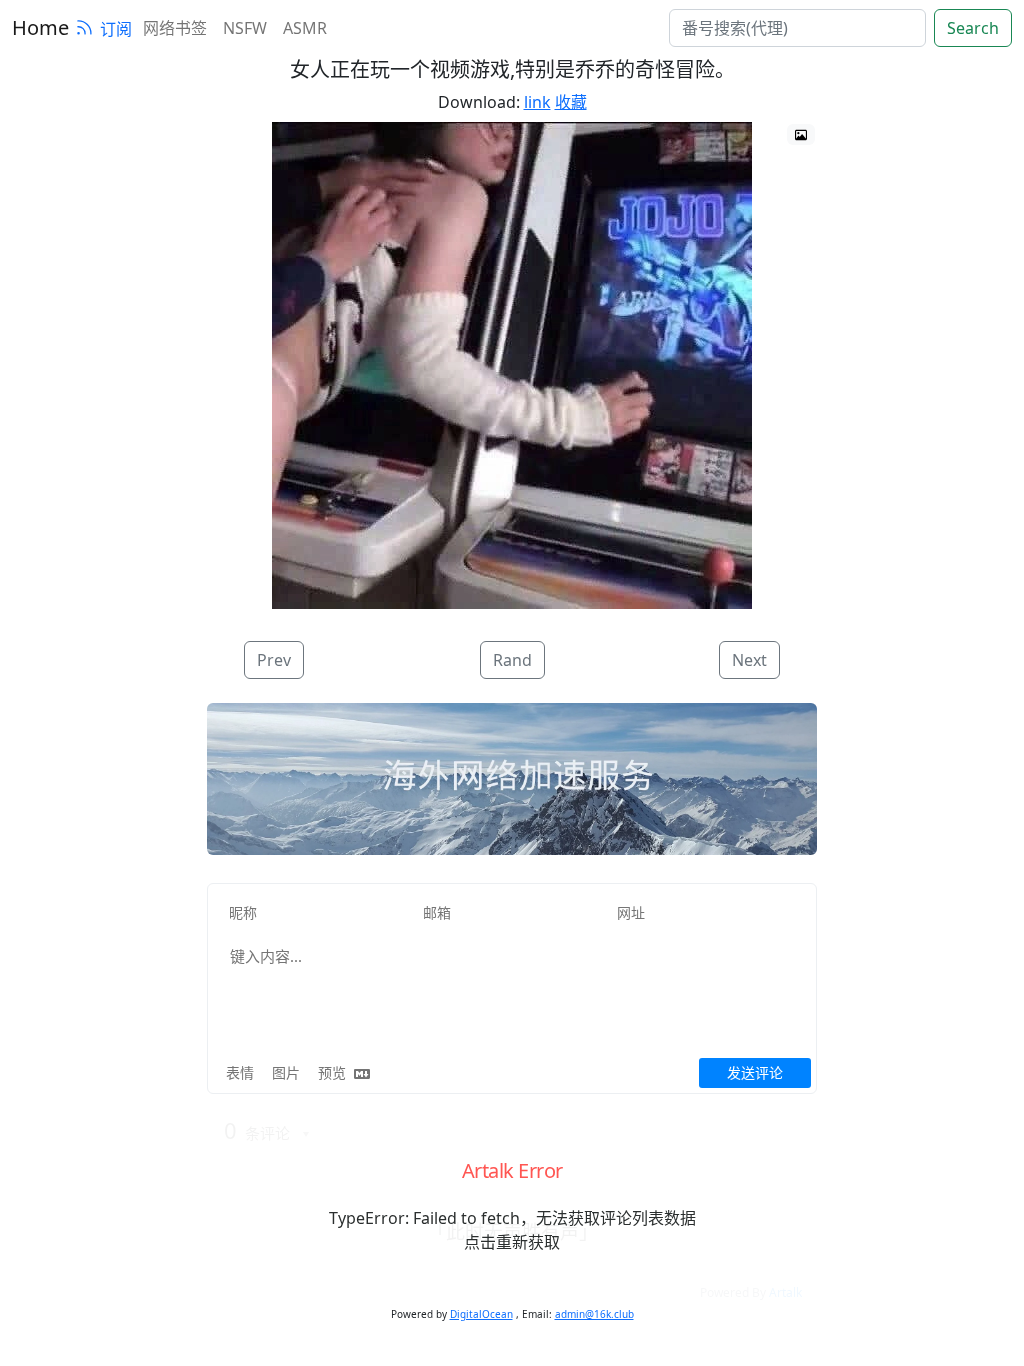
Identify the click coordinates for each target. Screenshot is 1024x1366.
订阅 (116, 29)
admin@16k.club (594, 1314)
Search (973, 28)
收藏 (571, 102)
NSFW (245, 28)
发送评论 (755, 1072)
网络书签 (175, 28)
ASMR (305, 28)
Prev (274, 660)
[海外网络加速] (512, 779)
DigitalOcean (481, 1314)
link (537, 102)
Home (40, 27)
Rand (512, 660)
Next (749, 660)
